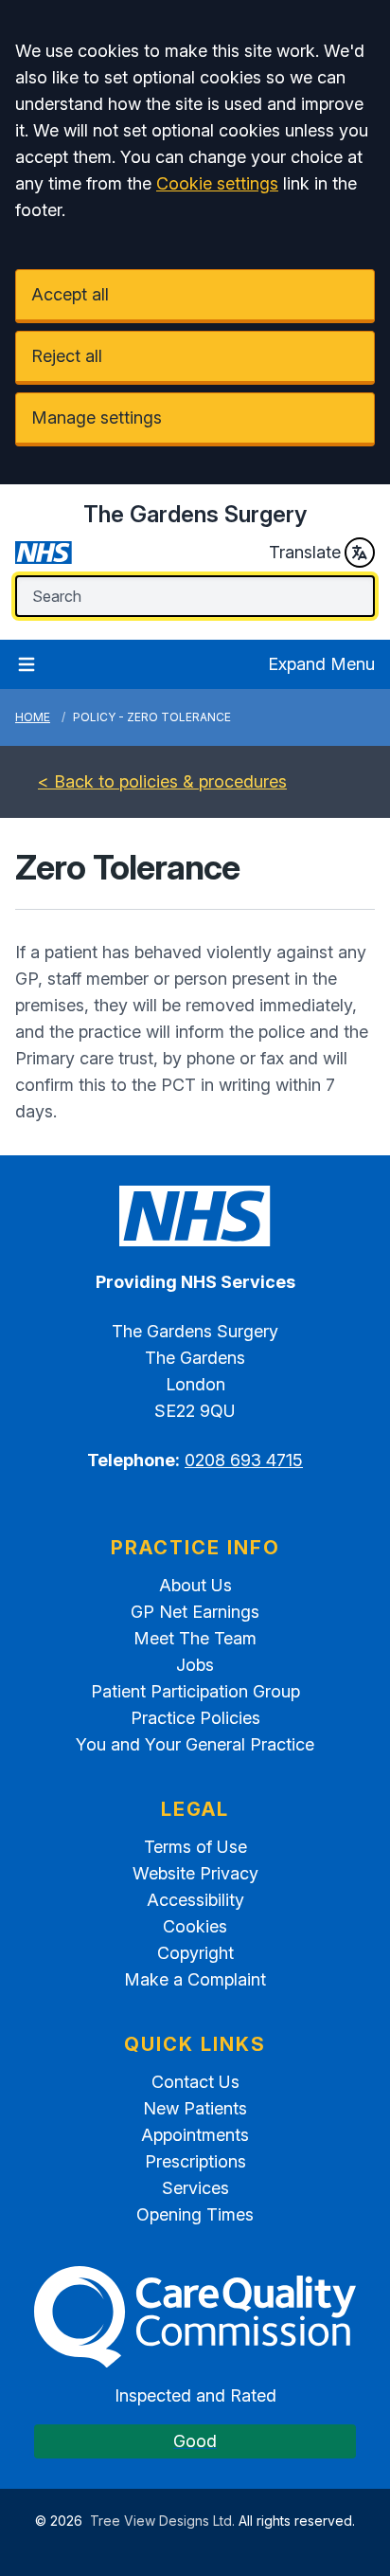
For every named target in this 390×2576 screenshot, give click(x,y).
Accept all (70, 294)
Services (195, 2188)
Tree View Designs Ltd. (162, 2521)
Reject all (67, 356)
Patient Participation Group (195, 1691)
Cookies (195, 1926)
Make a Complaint (195, 1979)
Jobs (195, 1665)
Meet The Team (195, 1638)
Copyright (195, 1953)
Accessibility (195, 1900)
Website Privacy (195, 1873)
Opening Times (195, 2214)
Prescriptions (195, 2161)
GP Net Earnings (195, 1612)
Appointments (195, 2135)
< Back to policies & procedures (162, 781)
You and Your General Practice (195, 1744)
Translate (305, 552)
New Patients (195, 2108)
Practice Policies (195, 1718)
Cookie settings (217, 183)
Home (33, 717)
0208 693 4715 (244, 1460)
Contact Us (195, 2082)
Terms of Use (195, 1847)
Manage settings (97, 417)
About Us (195, 1585)
